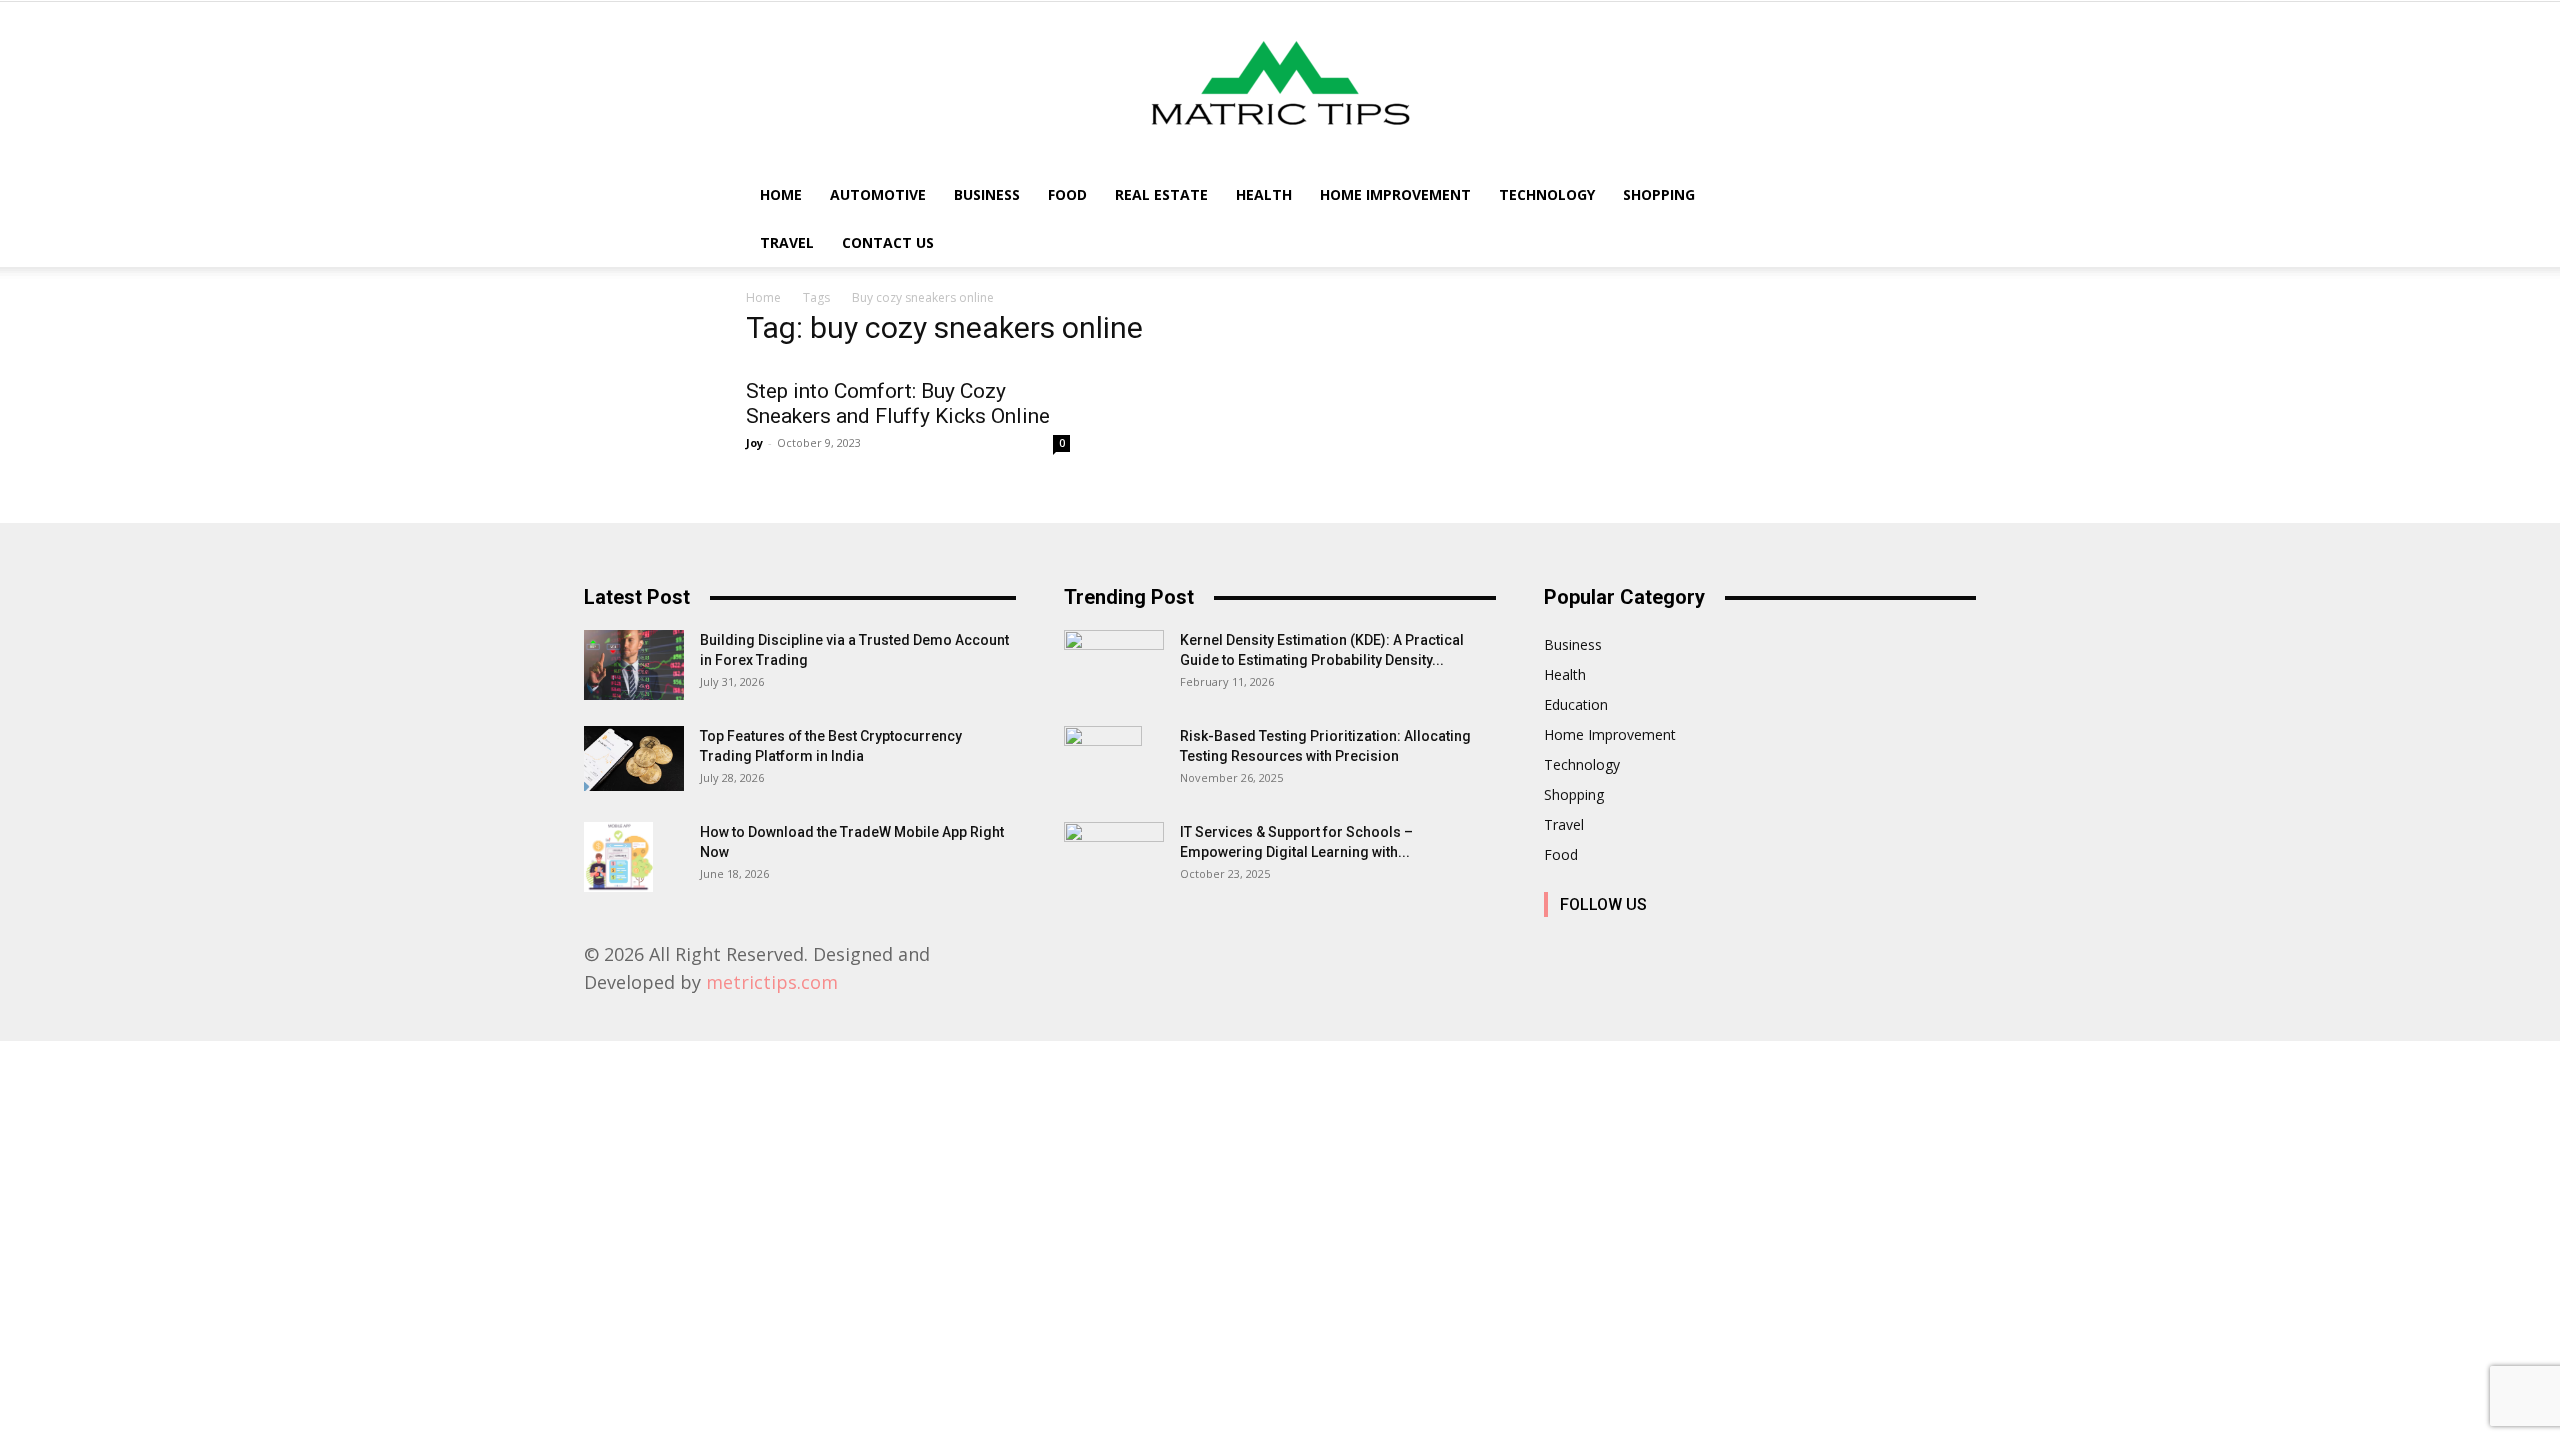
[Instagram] (1606, 947)
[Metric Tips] (1280, 86)
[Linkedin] (1651, 947)
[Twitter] (1741, 947)
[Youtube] (1786, 947)
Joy (754, 442)
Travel (787, 242)
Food (1067, 194)
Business (987, 194)
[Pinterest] (1696, 947)
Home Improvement (1395, 194)
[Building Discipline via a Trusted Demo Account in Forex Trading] (634, 665)
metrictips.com (772, 982)
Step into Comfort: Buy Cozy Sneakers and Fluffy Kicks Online (898, 403)
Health (1264, 194)
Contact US (888, 242)
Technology (1547, 194)
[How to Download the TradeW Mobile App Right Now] (618, 857)
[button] (1790, 196)
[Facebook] (1561, 947)
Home (781, 194)
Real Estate (1161, 194)
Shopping (1659, 194)
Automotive (878, 194)
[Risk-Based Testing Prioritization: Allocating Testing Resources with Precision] (1103, 761)
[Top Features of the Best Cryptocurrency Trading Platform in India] (634, 758)
